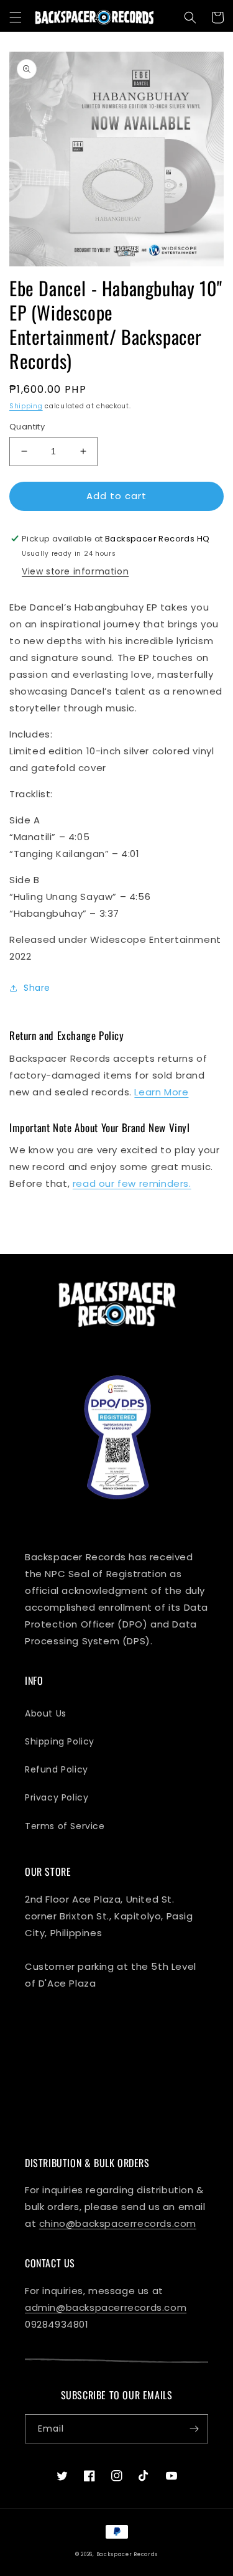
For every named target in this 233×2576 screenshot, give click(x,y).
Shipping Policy (60, 1741)
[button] (16, 17)
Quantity (27, 427)
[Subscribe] (194, 2429)
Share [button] (37, 988)
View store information (75, 571)
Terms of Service (65, 1826)
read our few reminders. (132, 1183)
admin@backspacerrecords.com (106, 2307)
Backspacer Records (127, 2554)
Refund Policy (57, 1769)
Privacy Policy (57, 1797)
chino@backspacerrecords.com (118, 2223)
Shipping (26, 406)
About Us (46, 1713)
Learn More (161, 1092)
